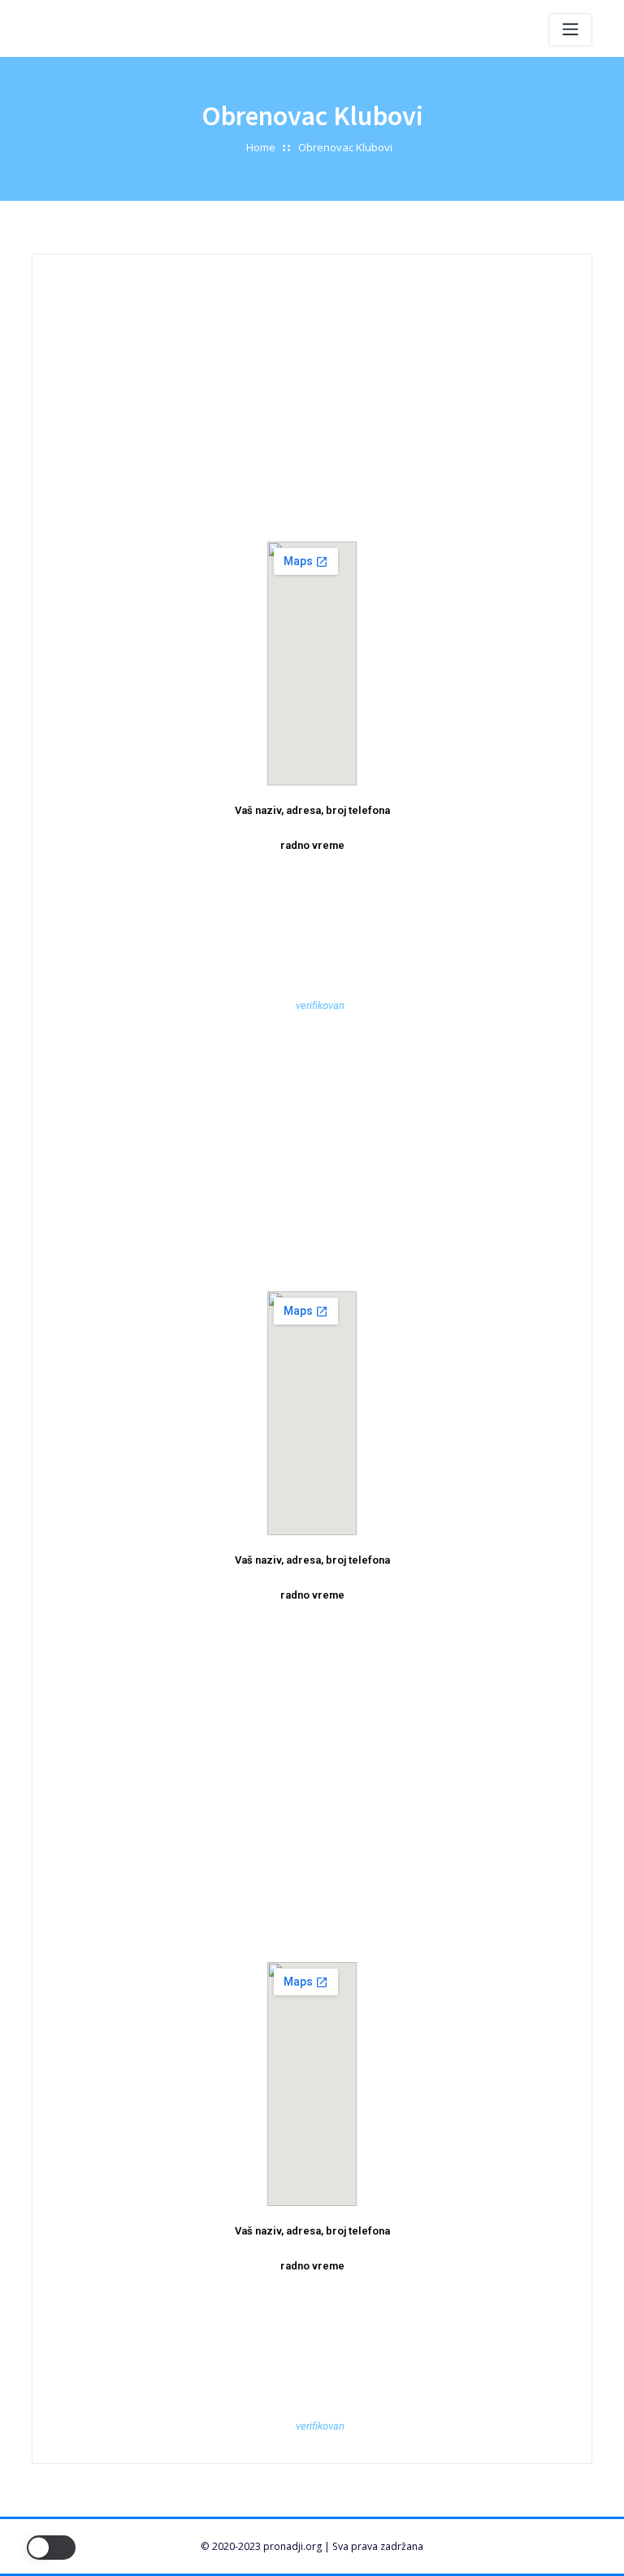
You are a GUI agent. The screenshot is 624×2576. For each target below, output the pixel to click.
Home (261, 147)
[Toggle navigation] (570, 30)
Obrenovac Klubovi (345, 147)
